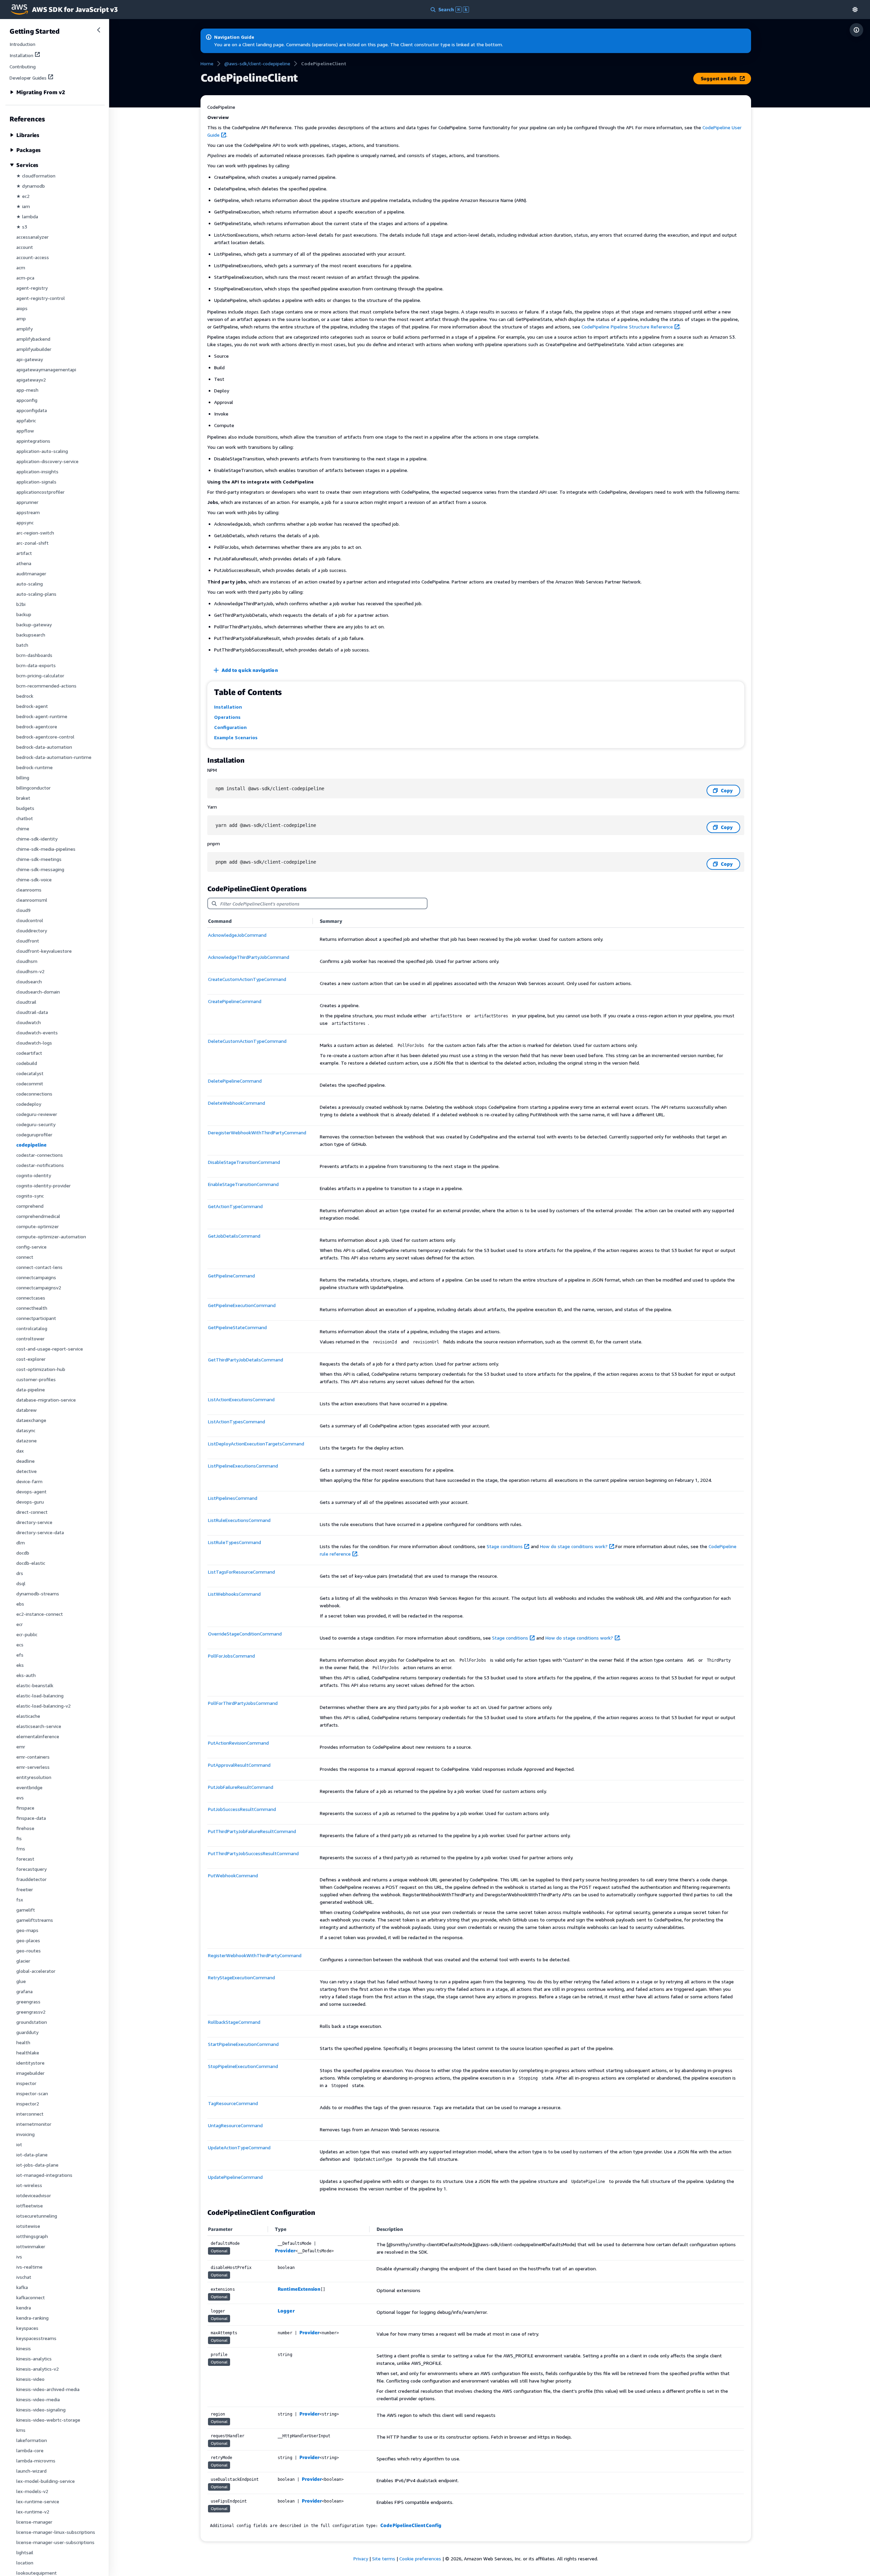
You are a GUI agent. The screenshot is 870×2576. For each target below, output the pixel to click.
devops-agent (31, 1492)
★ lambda (27, 216)
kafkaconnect (31, 2297)
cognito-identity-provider (43, 1185)
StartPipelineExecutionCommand (243, 2044)
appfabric (26, 420)
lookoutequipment (37, 2573)
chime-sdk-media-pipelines (46, 849)
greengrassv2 (31, 2012)
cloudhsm (27, 961)
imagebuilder (30, 2073)
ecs (20, 1645)
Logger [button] (286, 2311)
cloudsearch (29, 981)
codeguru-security (36, 1124)
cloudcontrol (30, 920)
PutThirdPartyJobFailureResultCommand (252, 1831)
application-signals (36, 482)
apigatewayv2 (31, 380)
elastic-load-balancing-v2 (43, 1706)
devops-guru (30, 1502)
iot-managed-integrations (44, 2175)
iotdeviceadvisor (34, 2195)
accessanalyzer (32, 237)
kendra (24, 2308)
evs (20, 1798)
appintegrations (33, 441)
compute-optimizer (38, 1226)
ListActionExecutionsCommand (241, 1399)
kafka (22, 2287)
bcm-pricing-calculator (40, 675)
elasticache (28, 1716)
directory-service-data (40, 1532)
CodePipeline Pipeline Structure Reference (627, 327)
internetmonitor (34, 2124)
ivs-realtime (29, 2267)
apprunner (27, 502)
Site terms (384, 2558)
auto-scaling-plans (36, 594)
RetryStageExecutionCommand (241, 1977)
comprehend (30, 1206)
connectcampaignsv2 (39, 1287)
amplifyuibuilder (34, 349)
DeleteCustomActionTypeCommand (247, 1041)
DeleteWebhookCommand (237, 1103)
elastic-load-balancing (40, 1696)
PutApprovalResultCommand (239, 1765)
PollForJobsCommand (231, 1656)
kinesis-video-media (38, 2399)
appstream (28, 512)
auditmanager (31, 573)
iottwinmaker (31, 2246)
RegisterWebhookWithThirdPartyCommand (255, 1955)
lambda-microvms (36, 2461)
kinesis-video (30, 2379)
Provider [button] (285, 2250)
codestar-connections (40, 1155)
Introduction (22, 44)
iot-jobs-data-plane (37, 2165)
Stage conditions (505, 1546)
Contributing (23, 66)
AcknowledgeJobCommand (237, 935)
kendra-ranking (32, 2318)
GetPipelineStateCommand (237, 1327)
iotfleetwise (30, 2206)
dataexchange (31, 1420)
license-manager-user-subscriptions (55, 2542)
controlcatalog (32, 1328)
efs (20, 1655)
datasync (26, 1430)
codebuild (27, 1063)
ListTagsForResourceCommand (241, 1572)
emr (21, 1747)
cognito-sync (30, 1196)
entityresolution (34, 1777)
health (23, 2042)
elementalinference (38, 1736)
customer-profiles (36, 1379)
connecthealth (32, 1308)
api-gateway (30, 359)
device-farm (29, 1481)
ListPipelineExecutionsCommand (243, 1466)
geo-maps (27, 1930)
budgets (25, 808)
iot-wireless (29, 2185)
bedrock (25, 696)
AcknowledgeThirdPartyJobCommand (249, 957)
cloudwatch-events (37, 1032)
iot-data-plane (32, 2155)
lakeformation (32, 2440)
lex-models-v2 (32, 2491)
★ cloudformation (36, 176)
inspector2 (28, 2104)
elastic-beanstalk (35, 1685)
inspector (26, 2083)
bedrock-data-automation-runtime (54, 757)
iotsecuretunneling (37, 2216)
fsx (20, 1900)
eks (20, 1665)
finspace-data (31, 1818)
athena (24, 563)
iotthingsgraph (32, 2236)
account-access (33, 257)
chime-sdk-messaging (40, 869)
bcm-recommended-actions (46, 686)
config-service (31, 1247)
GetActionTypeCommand (235, 1206)
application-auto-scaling (42, 451)
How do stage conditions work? (574, 1546)
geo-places (28, 1940)
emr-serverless (33, 1767)
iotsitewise (28, 2226)
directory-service (34, 1522)
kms (21, 2430)
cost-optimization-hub (41, 1369)
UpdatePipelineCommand (235, 2177)
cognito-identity (34, 1175)
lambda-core (30, 2450)
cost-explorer (31, 1359)
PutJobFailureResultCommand (241, 1787)
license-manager (34, 2522)
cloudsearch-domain (38, 992)
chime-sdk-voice (34, 879)
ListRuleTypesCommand (234, 1542)
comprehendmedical (38, 1216)
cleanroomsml (32, 900)
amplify (24, 329)
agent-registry (32, 288)
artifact (24, 553)
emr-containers (33, 1757)
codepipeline (31, 1145)
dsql (21, 1583)
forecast (25, 1859)
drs (20, 1573)
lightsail (25, 2552)
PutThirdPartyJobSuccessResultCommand (253, 1853)
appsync (25, 522)
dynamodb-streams (38, 1594)
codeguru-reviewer (37, 1114)
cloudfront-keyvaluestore (44, 951)
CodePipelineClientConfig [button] (411, 2525)
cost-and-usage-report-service (50, 1349)
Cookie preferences (420, 2558)
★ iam (23, 206)
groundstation (32, 2022)
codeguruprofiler (34, 1134)
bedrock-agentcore (37, 726)
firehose (25, 1828)
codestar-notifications (40, 1165)
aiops (22, 308)
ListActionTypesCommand (237, 1421)
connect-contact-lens (39, 1267)
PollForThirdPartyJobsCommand (243, 1703)
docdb (23, 1553)
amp (21, 318)
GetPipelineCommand (231, 1276)
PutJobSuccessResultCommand (242, 1809)
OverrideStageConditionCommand (245, 1634)
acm (21, 267)
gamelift (26, 1910)
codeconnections (34, 1094)
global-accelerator (36, 1971)
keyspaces (27, 2328)
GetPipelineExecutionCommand (242, 1305)
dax (20, 1451)
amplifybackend (33, 339)
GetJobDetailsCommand (234, 1236)
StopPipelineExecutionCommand (243, 2066)
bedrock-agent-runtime (42, 716)
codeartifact (29, 1053)
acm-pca (25, 278)
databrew (27, 1410)
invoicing (25, 2134)
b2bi (21, 604)
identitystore (30, 2063)
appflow (25, 431)
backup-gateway (34, 624)
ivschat (24, 2277)
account (25, 247)
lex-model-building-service (46, 2481)
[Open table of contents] (856, 30)
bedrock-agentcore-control (45, 737)
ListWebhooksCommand (234, 1594)
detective (27, 1471)
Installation (21, 55)
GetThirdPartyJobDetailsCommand (246, 1360)
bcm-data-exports (36, 665)
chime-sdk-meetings (39, 859)
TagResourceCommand (233, 2103)
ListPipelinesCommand (233, 1498)
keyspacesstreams (36, 2338)
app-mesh (27, 390)
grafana (24, 1991)
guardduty (27, 2032)
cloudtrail (26, 1002)
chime (23, 828)
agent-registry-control (41, 298)
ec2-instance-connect (40, 1614)
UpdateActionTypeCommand (239, 2147)
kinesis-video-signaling (41, 2410)
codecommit (30, 1083)
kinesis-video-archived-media (48, 2389)
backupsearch (31, 635)
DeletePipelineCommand (235, 1081)
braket (23, 798)
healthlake (28, 2053)
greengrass (28, 2002)
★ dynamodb (31, 186)
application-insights (37, 471)
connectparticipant (36, 1318)
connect (25, 1257)
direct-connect (32, 1512)
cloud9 (23, 910)
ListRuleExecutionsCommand (239, 1520)
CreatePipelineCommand (235, 1001)
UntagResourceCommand (235, 2125)
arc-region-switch (35, 533)
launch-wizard (31, 2471)
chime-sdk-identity (37, 839)
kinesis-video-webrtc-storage (48, 2420)
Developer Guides (28, 78)
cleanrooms (29, 890)
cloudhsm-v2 (30, 971)
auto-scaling (30, 584)
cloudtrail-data (32, 1012)
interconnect (30, 2114)
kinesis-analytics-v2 (38, 2369)
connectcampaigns (36, 1277)
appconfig (27, 400)
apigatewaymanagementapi (46, 369)
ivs (19, 2257)
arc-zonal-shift (32, 543)
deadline (25, 1461)
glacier (23, 1961)
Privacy (361, 2558)
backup (24, 614)
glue (21, 1981)
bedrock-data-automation (44, 747)
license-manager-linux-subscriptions (56, 2532)
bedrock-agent (32, 706)
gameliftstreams (35, 1920)
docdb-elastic (31, 1563)
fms (21, 1849)
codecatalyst (30, 1073)
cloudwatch (29, 1022)
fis (19, 1838)
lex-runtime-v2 (33, 2512)
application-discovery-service (47, 461)
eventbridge (29, 1787)
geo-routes (29, 1951)
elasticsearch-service (39, 1726)
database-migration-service (46, 1400)
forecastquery (31, 1869)
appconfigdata (32, 410)
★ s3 (22, 227)
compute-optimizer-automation (51, 1236)
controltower (30, 1338)
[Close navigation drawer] (99, 30)
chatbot (25, 818)
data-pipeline (31, 1389)
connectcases (31, 1298)
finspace (25, 1808)
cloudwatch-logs (34, 1043)
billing (23, 777)
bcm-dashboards (34, 655)
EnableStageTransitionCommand (243, 1184)
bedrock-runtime (34, 767)
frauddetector (31, 1879)
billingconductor (33, 788)
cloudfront (28, 941)
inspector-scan (32, 2093)
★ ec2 (23, 196)
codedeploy (29, 1104)
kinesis (24, 2348)
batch (22, 645)
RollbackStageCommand (234, 2022)
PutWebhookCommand (233, 1875)
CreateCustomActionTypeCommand (247, 979)
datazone (27, 1440)
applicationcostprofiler (40, 492)
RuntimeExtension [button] (299, 2289)
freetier (25, 1889)
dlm (21, 1543)
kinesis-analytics (34, 2359)
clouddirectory (32, 930)
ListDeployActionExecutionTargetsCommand (256, 1444)
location (25, 2563)
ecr (20, 1624)
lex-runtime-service (38, 2501)
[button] (855, 9)
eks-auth (26, 1675)
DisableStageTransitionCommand (244, 1162)
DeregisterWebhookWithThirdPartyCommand (257, 1132)
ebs (20, 1604)
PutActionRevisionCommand (238, 1743)
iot (19, 2144)
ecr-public (27, 1634)
